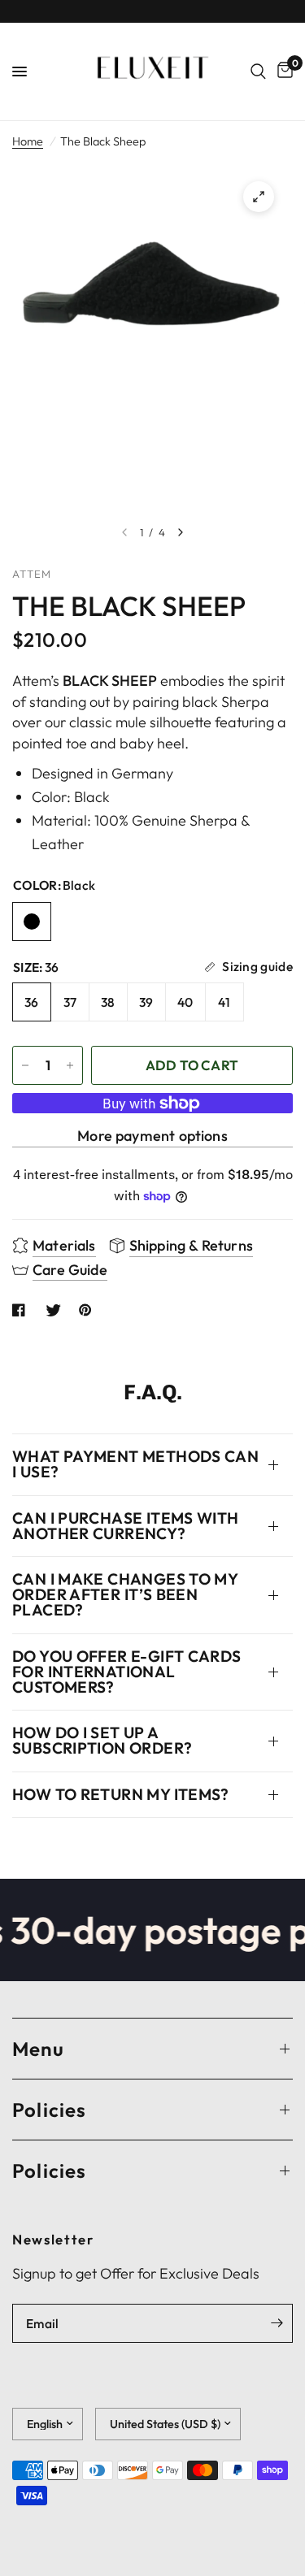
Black (32, 922)
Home (28, 141)
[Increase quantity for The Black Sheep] (70, 1065)
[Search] (258, 72)
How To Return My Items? (121, 1794)
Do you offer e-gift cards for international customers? (127, 1672)
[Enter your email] (277, 2323)
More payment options (152, 1136)
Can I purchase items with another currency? (126, 1526)
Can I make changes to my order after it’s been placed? (125, 1594)
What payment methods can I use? (135, 1464)
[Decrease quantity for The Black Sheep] (25, 1065)
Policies (50, 2110)
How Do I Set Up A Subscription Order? (102, 1740)
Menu (38, 2049)
